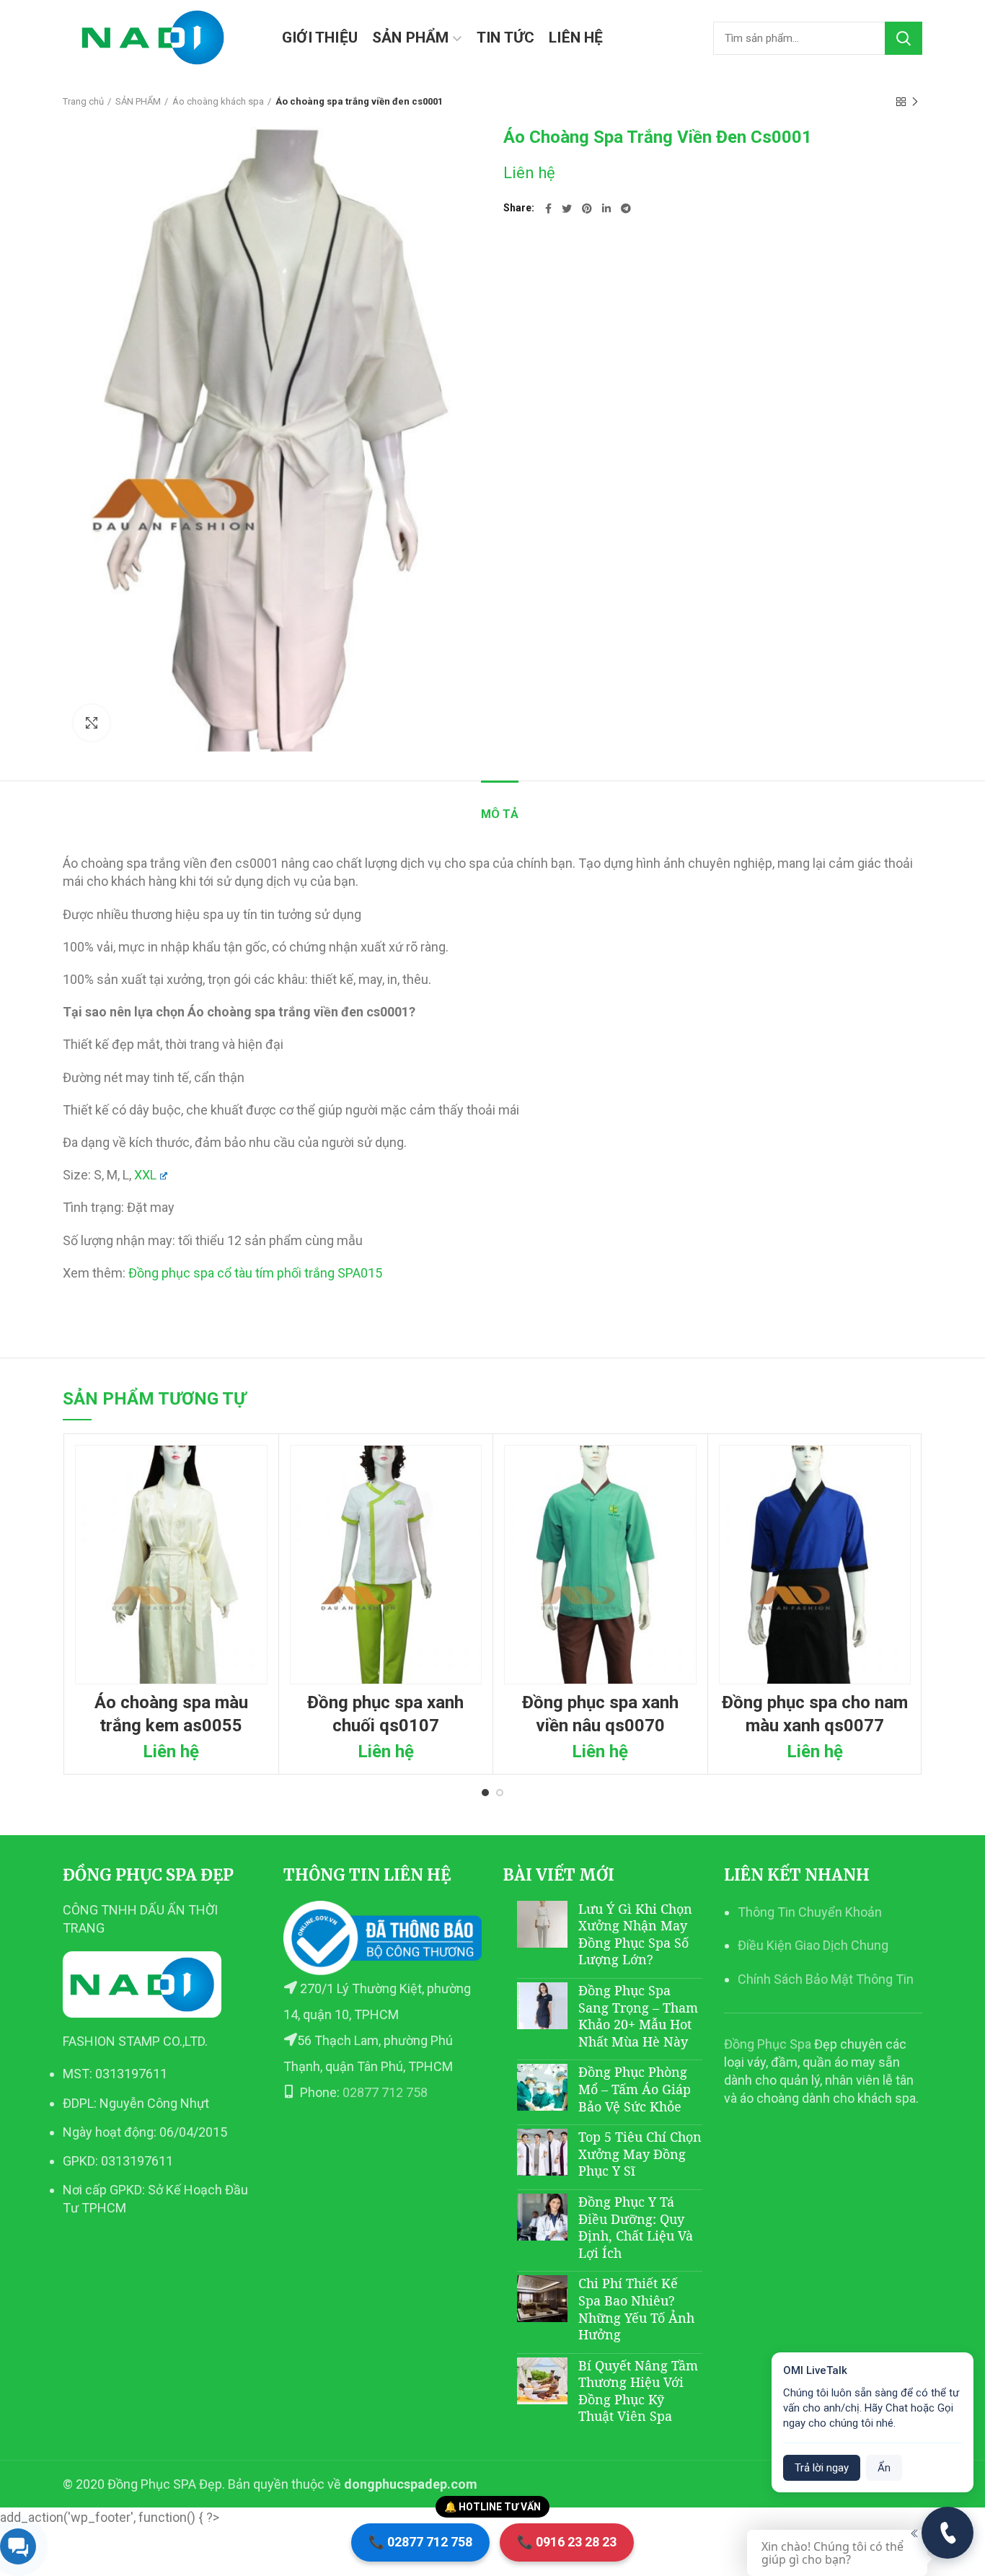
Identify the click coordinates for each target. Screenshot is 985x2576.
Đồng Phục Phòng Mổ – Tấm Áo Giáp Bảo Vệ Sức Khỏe (635, 2089)
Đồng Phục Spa (768, 2044)
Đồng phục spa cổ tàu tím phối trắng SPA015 (255, 1273)
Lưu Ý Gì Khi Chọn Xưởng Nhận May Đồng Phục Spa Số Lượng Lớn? (635, 1934)
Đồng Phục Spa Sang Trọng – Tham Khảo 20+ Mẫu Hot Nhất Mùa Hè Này (638, 2016)
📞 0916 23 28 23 (567, 2542)
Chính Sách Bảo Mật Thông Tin (826, 1979)
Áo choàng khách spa (218, 101)
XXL (145, 1175)
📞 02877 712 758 (420, 2542)
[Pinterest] (587, 208)
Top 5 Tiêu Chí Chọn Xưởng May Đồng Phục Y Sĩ (640, 2154)
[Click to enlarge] (92, 723)
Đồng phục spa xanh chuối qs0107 (385, 1714)
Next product (915, 102)
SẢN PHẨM (138, 101)
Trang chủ (83, 101)
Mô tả (500, 814)
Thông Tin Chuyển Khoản (810, 1912)
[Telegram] (626, 208)
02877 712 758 (385, 2092)
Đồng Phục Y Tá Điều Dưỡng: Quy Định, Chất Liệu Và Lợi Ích (636, 2227)
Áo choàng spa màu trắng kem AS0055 (171, 1714)
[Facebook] (548, 208)
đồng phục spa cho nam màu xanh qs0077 (815, 1714)
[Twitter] (567, 208)
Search (904, 38)
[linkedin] (606, 208)
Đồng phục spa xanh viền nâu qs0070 (600, 1714)
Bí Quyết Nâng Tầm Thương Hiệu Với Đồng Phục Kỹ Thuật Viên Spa (638, 2391)
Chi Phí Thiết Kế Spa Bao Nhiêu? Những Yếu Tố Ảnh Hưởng (636, 2309)
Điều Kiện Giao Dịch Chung (813, 1945)
